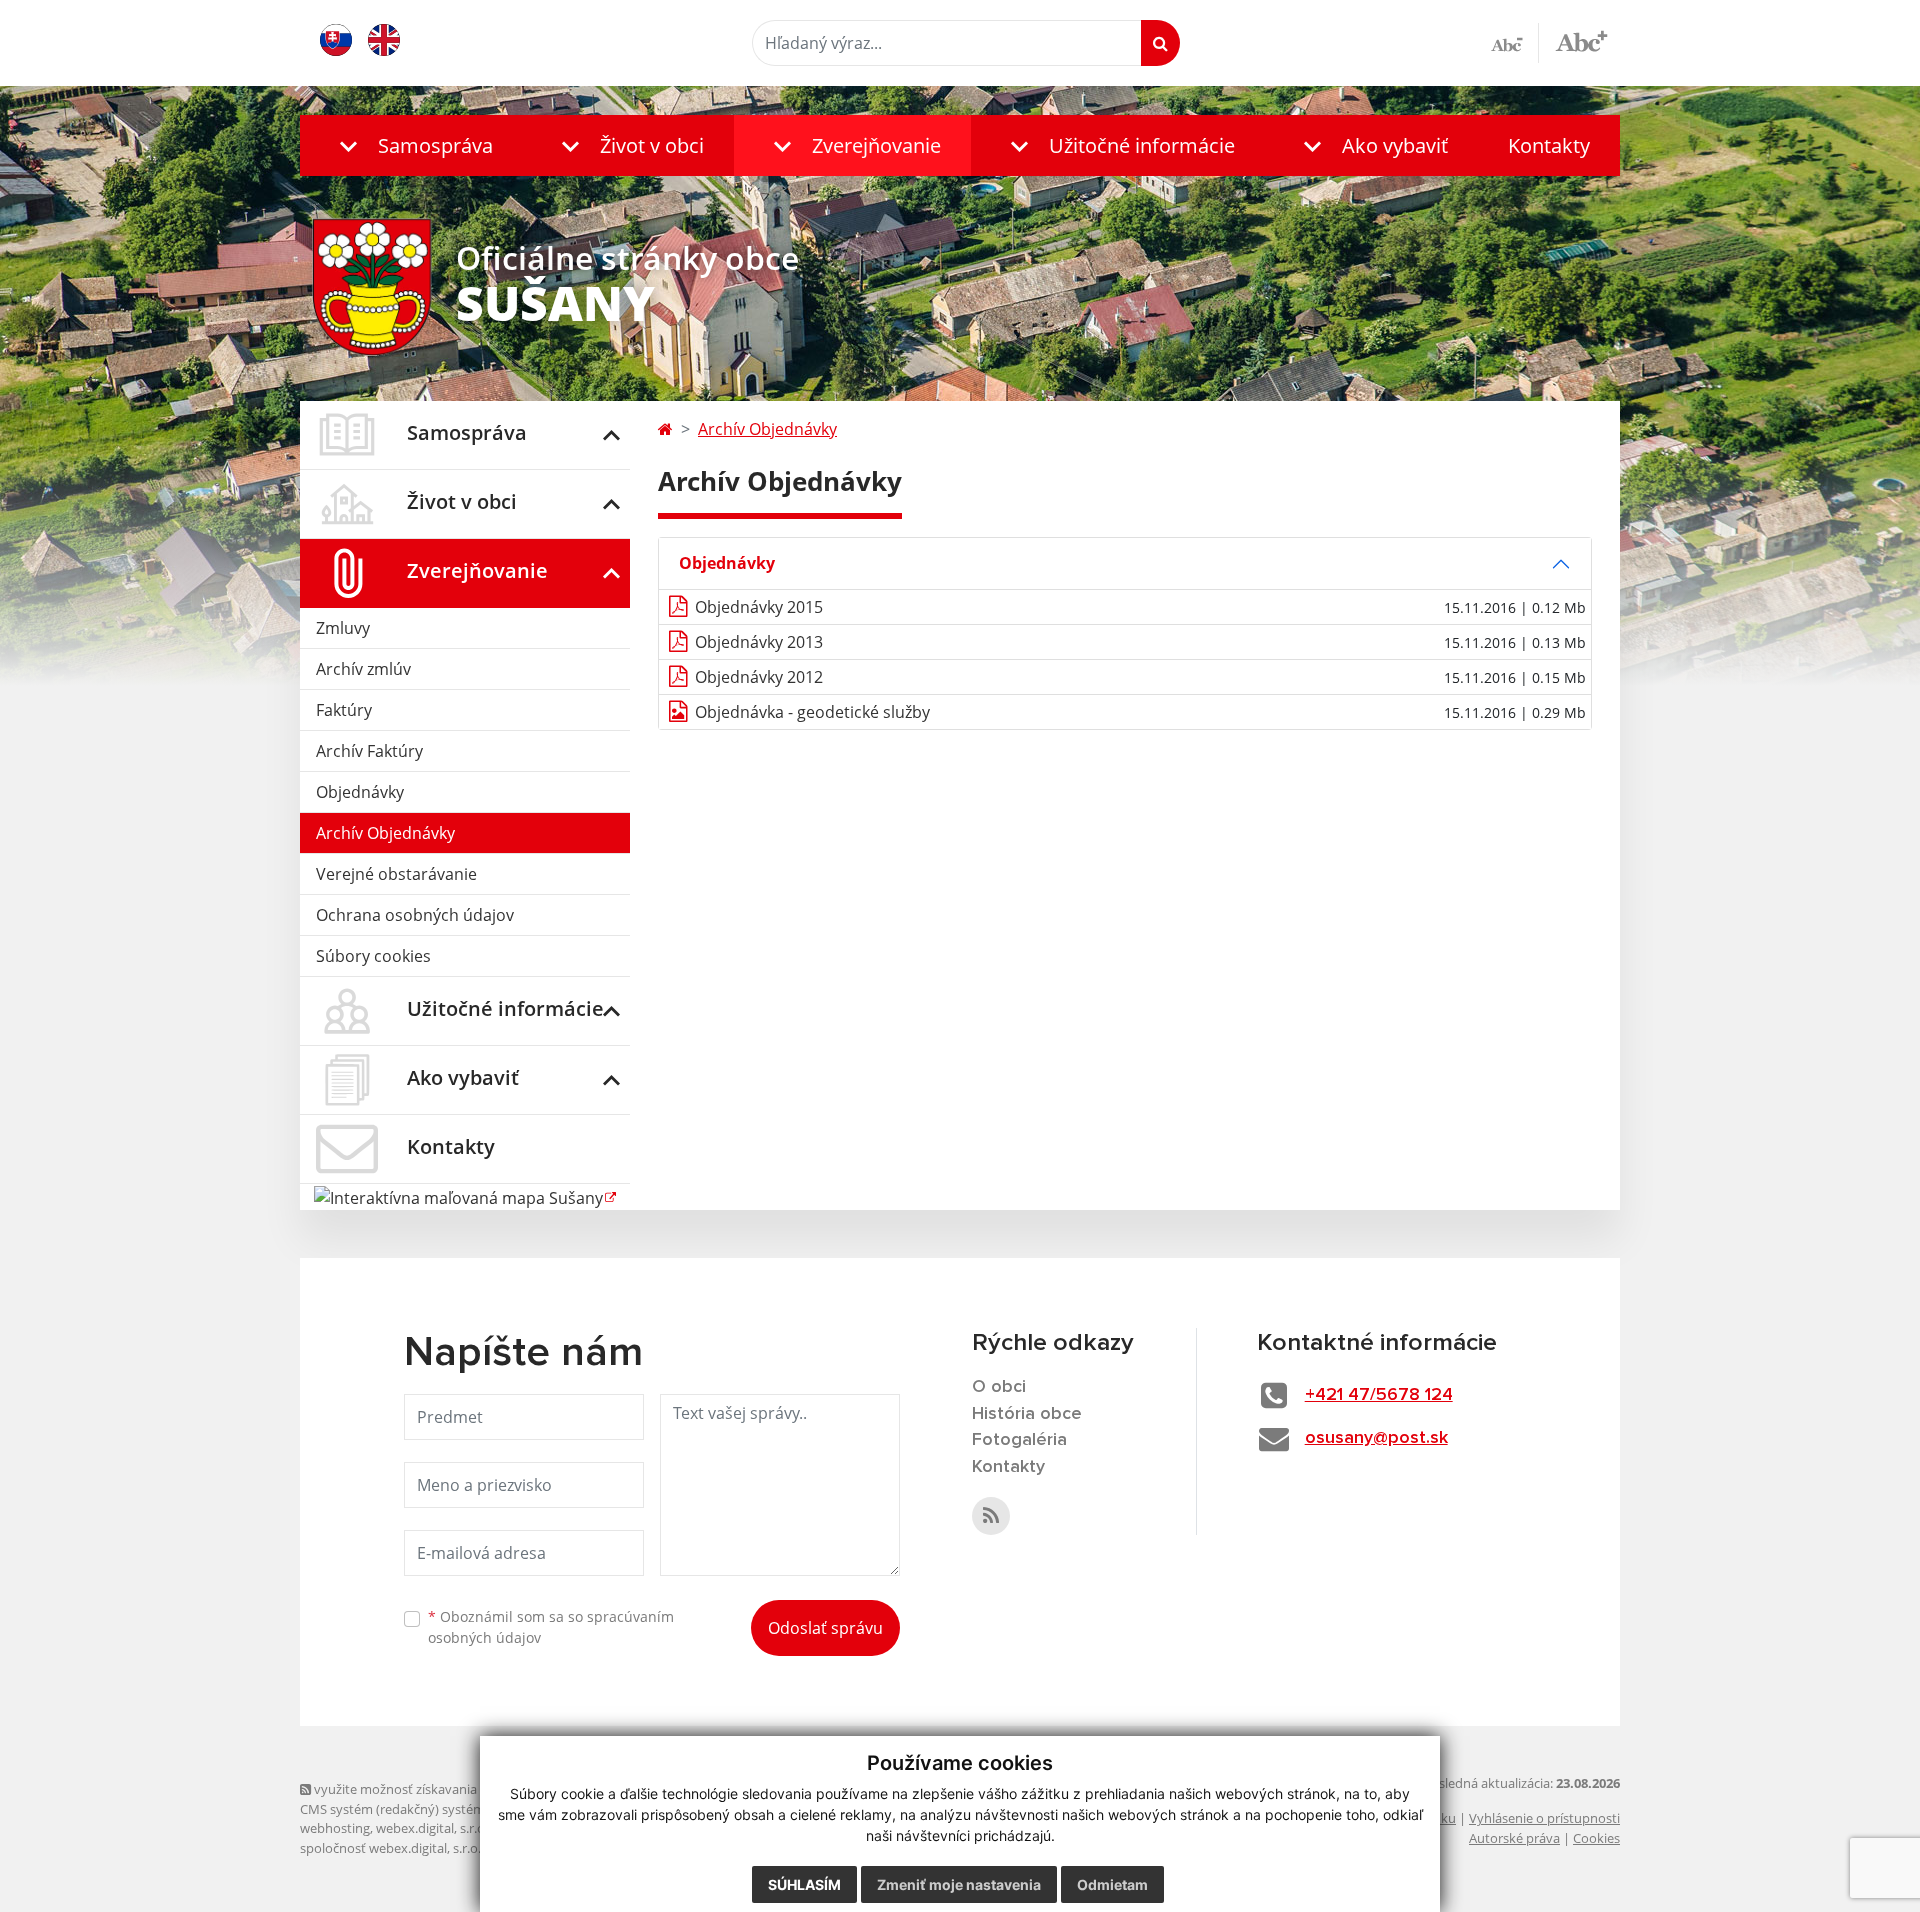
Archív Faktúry (369, 751)
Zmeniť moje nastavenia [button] (959, 1884)
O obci (999, 1387)
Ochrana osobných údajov (415, 915)
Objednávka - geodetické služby (812, 712)
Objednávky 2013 (759, 642)
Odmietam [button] (1112, 1884)
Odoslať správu (825, 1628)
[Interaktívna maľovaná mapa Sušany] (465, 1196)
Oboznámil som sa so (551, 1627)
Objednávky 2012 (759, 677)
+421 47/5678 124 (1379, 1395)
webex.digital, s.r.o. (432, 1828)
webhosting (335, 1828)
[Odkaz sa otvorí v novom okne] (991, 1516)
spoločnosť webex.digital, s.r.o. (390, 1848)
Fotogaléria (1019, 1440)
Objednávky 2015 (759, 607)
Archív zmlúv (363, 669)
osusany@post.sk (1376, 1438)
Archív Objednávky (385, 833)
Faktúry (344, 710)
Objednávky (360, 792)
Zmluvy (343, 628)
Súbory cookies (373, 956)
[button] (411, 145)
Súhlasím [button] (804, 1884)
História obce (1027, 1414)
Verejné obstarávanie (396, 874)
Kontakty (1549, 145)
